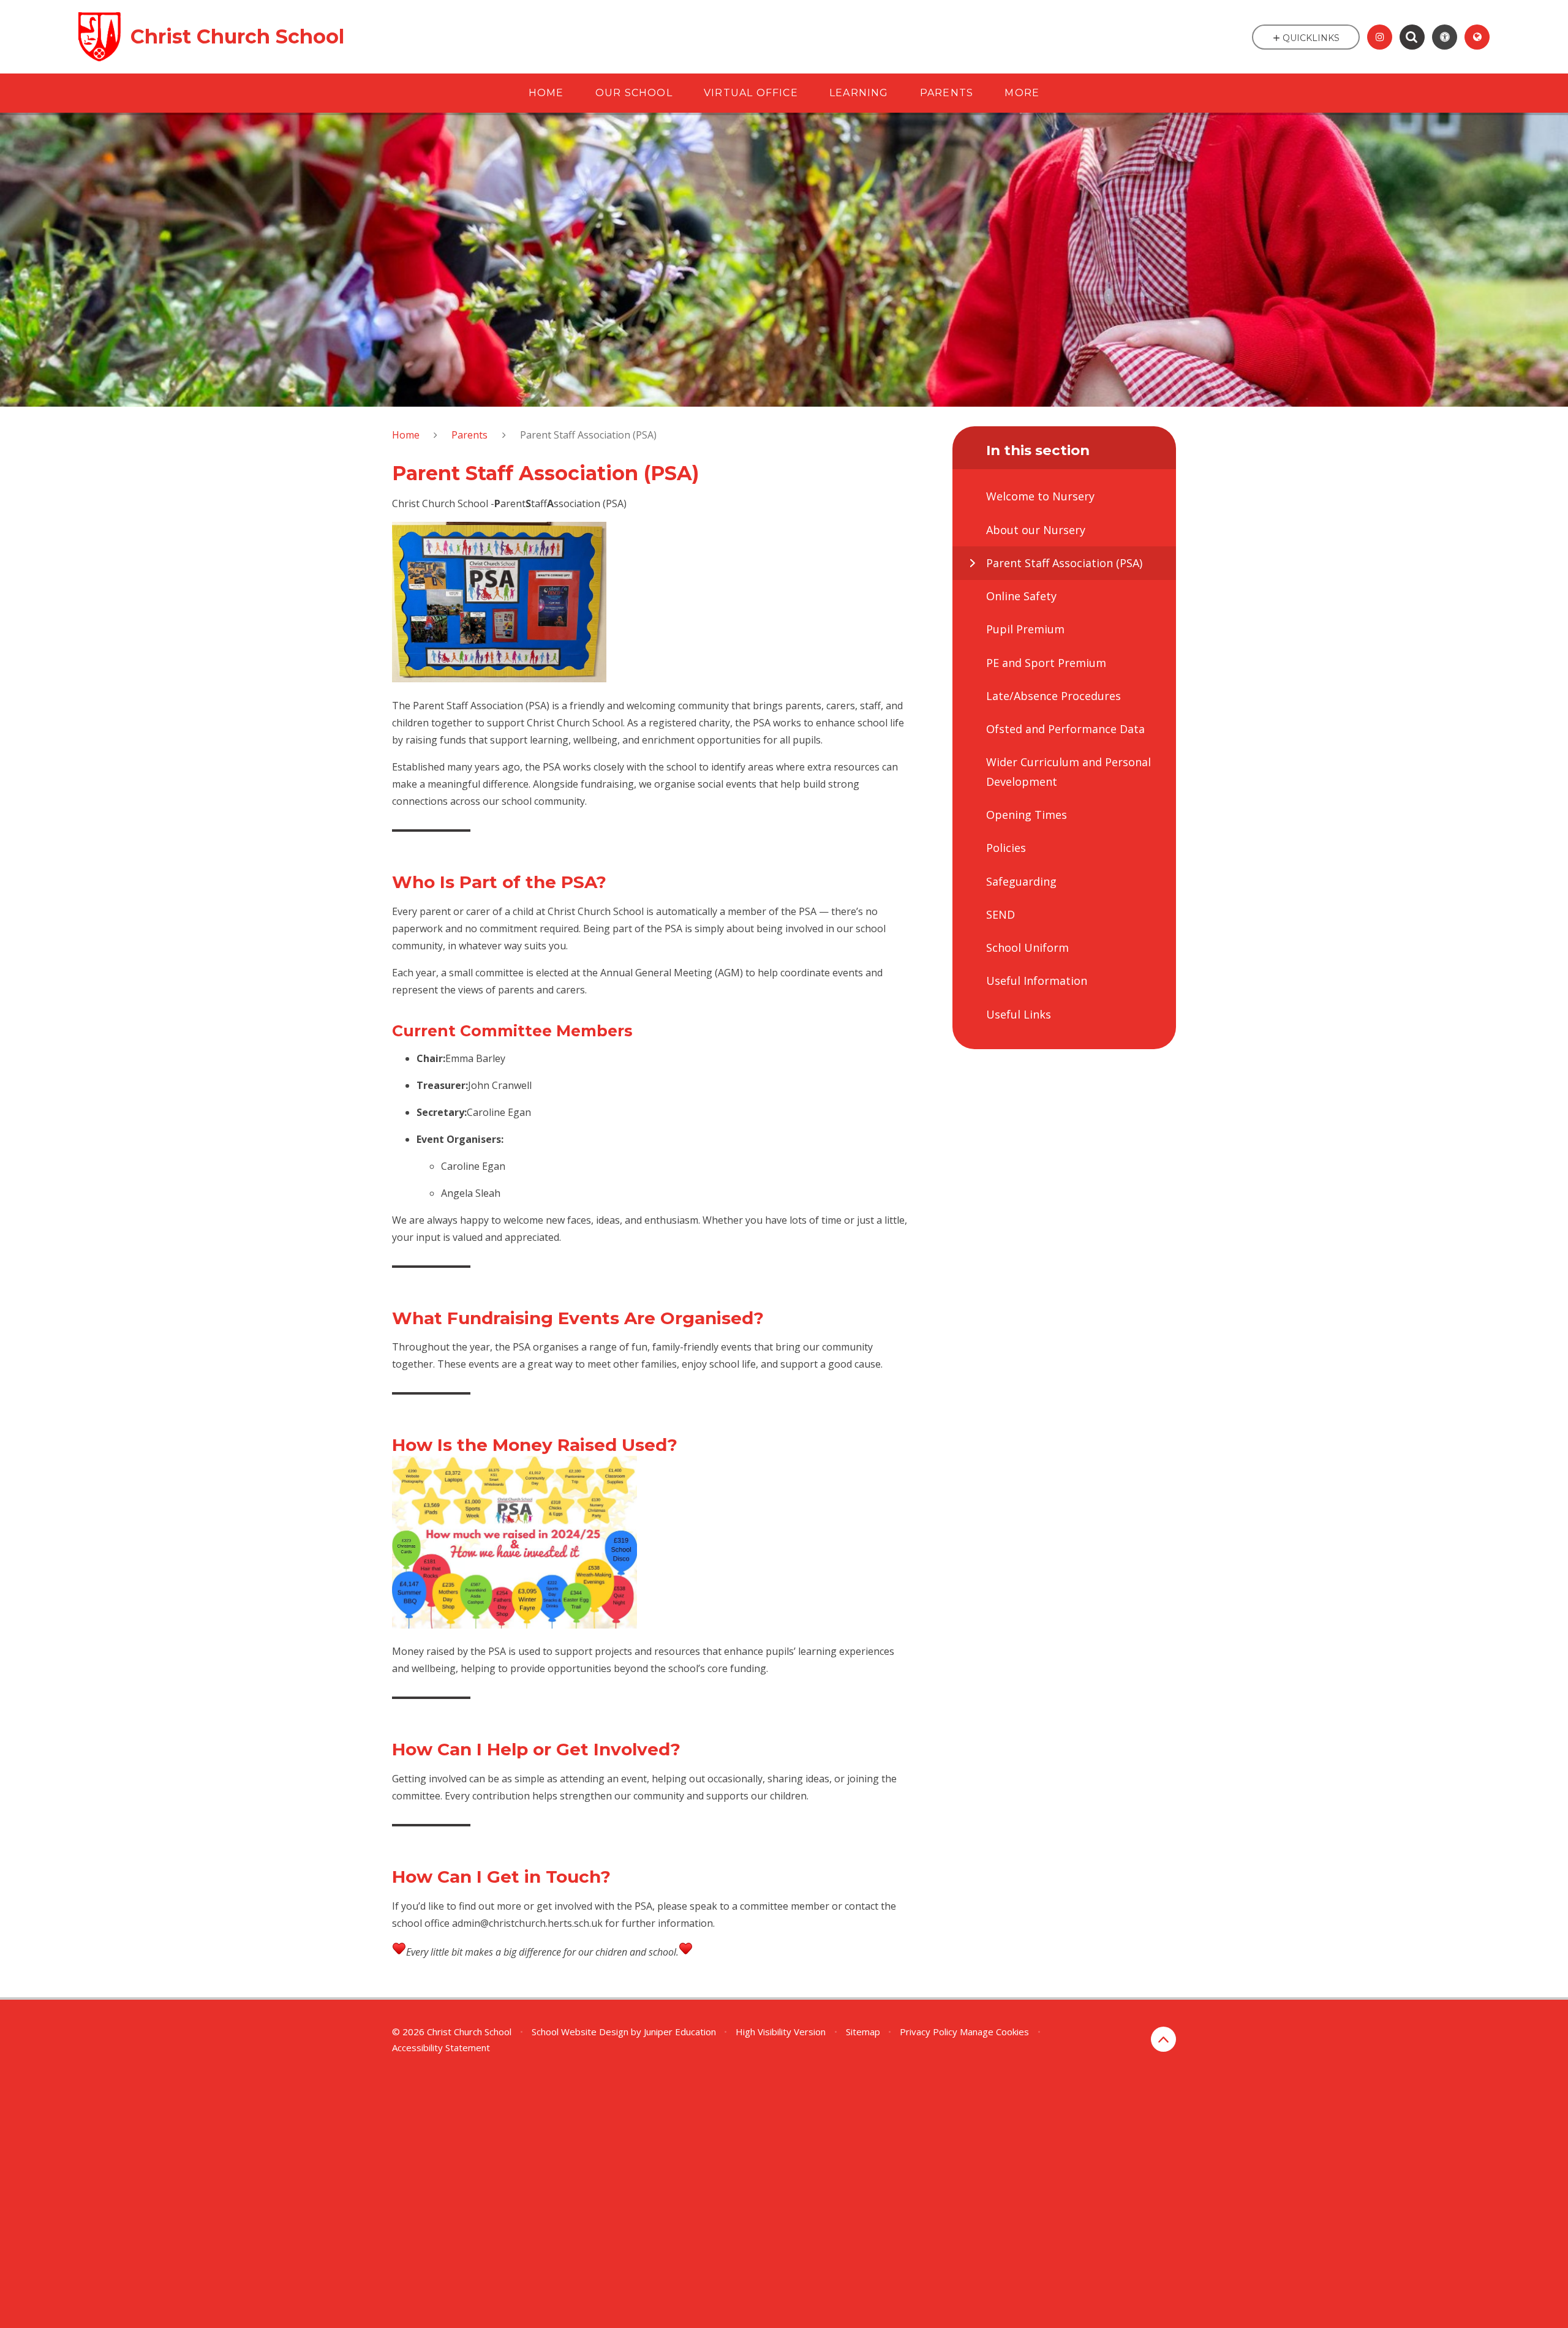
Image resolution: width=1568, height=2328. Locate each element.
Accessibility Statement (441, 2047)
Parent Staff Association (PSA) (588, 435)
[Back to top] (1163, 2039)
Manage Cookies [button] (994, 2032)
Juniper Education (680, 2032)
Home (406, 435)
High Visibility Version (781, 2032)
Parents (469, 435)
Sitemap (863, 2032)
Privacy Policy (929, 2032)
